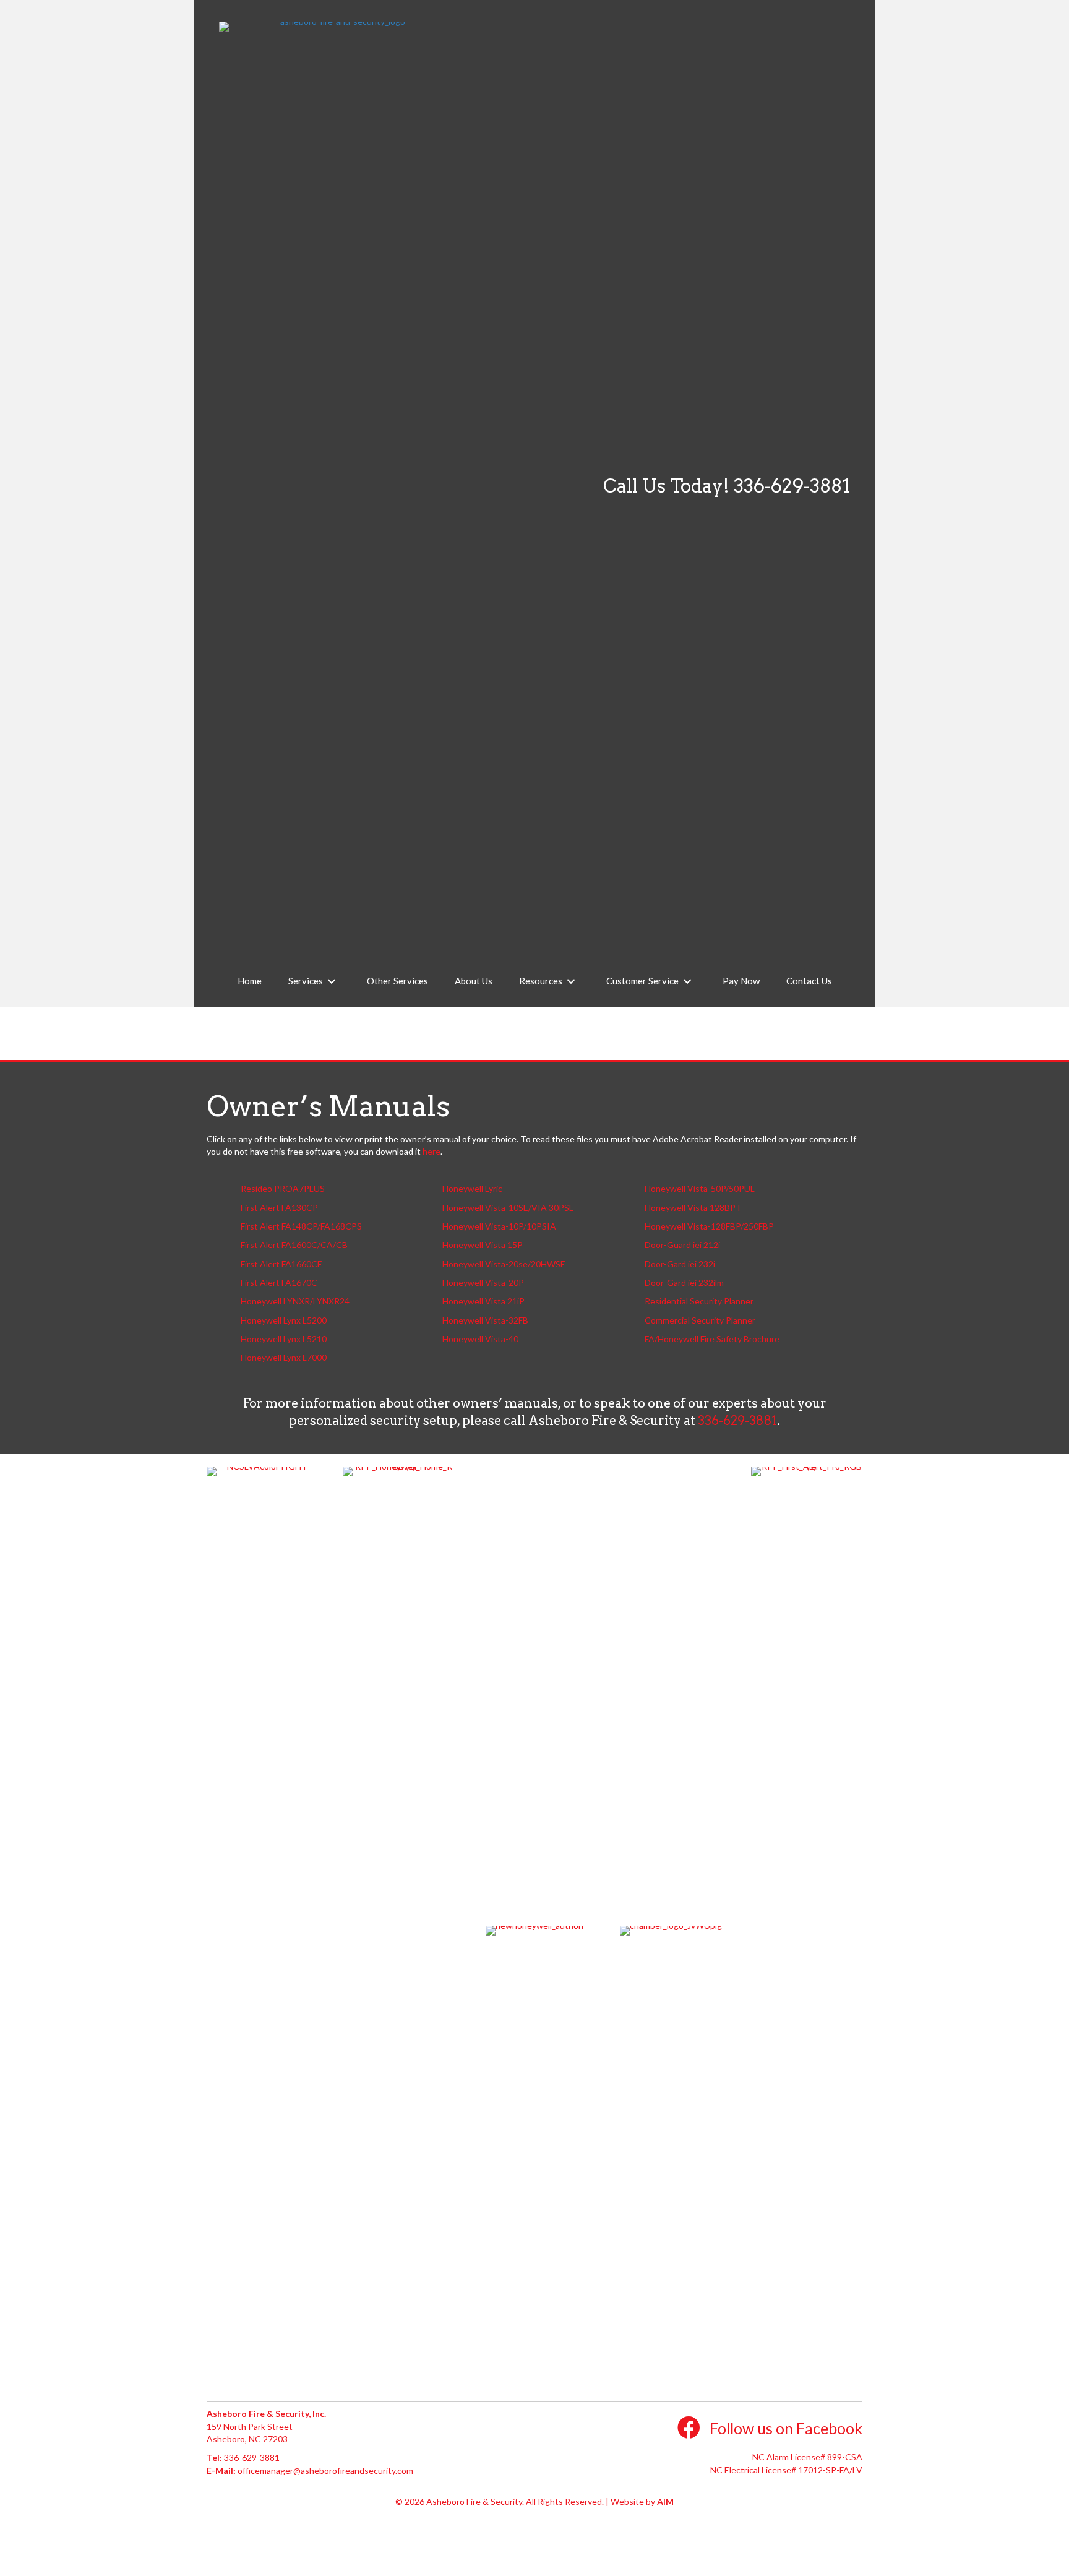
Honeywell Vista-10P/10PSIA (499, 1226)
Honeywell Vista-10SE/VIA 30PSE (508, 1208)
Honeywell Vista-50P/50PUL (700, 1188)
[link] (250, 981)
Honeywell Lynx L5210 (284, 1339)
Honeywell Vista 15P (483, 1245)
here (431, 1151)
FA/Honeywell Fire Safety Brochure (712, 1339)
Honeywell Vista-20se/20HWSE (504, 1264)
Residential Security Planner (699, 1301)
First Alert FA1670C (279, 1282)
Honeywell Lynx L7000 (284, 1357)
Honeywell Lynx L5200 (284, 1320)
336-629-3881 (792, 486)
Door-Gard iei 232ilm (684, 1282)
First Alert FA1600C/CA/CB (294, 1245)
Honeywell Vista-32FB (485, 1320)
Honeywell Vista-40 (480, 1339)
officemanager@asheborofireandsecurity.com (325, 2470)
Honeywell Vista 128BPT (693, 1208)
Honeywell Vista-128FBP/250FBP (709, 1226)
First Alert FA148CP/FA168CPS (301, 1226)
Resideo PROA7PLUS (283, 1188)
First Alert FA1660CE (281, 1264)
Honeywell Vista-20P (483, 1282)
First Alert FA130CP (279, 1208)
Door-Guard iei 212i (682, 1245)
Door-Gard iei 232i (680, 1264)
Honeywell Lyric (472, 1188)
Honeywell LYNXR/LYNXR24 (295, 1301)
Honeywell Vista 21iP (483, 1301)
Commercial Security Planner (700, 1320)
